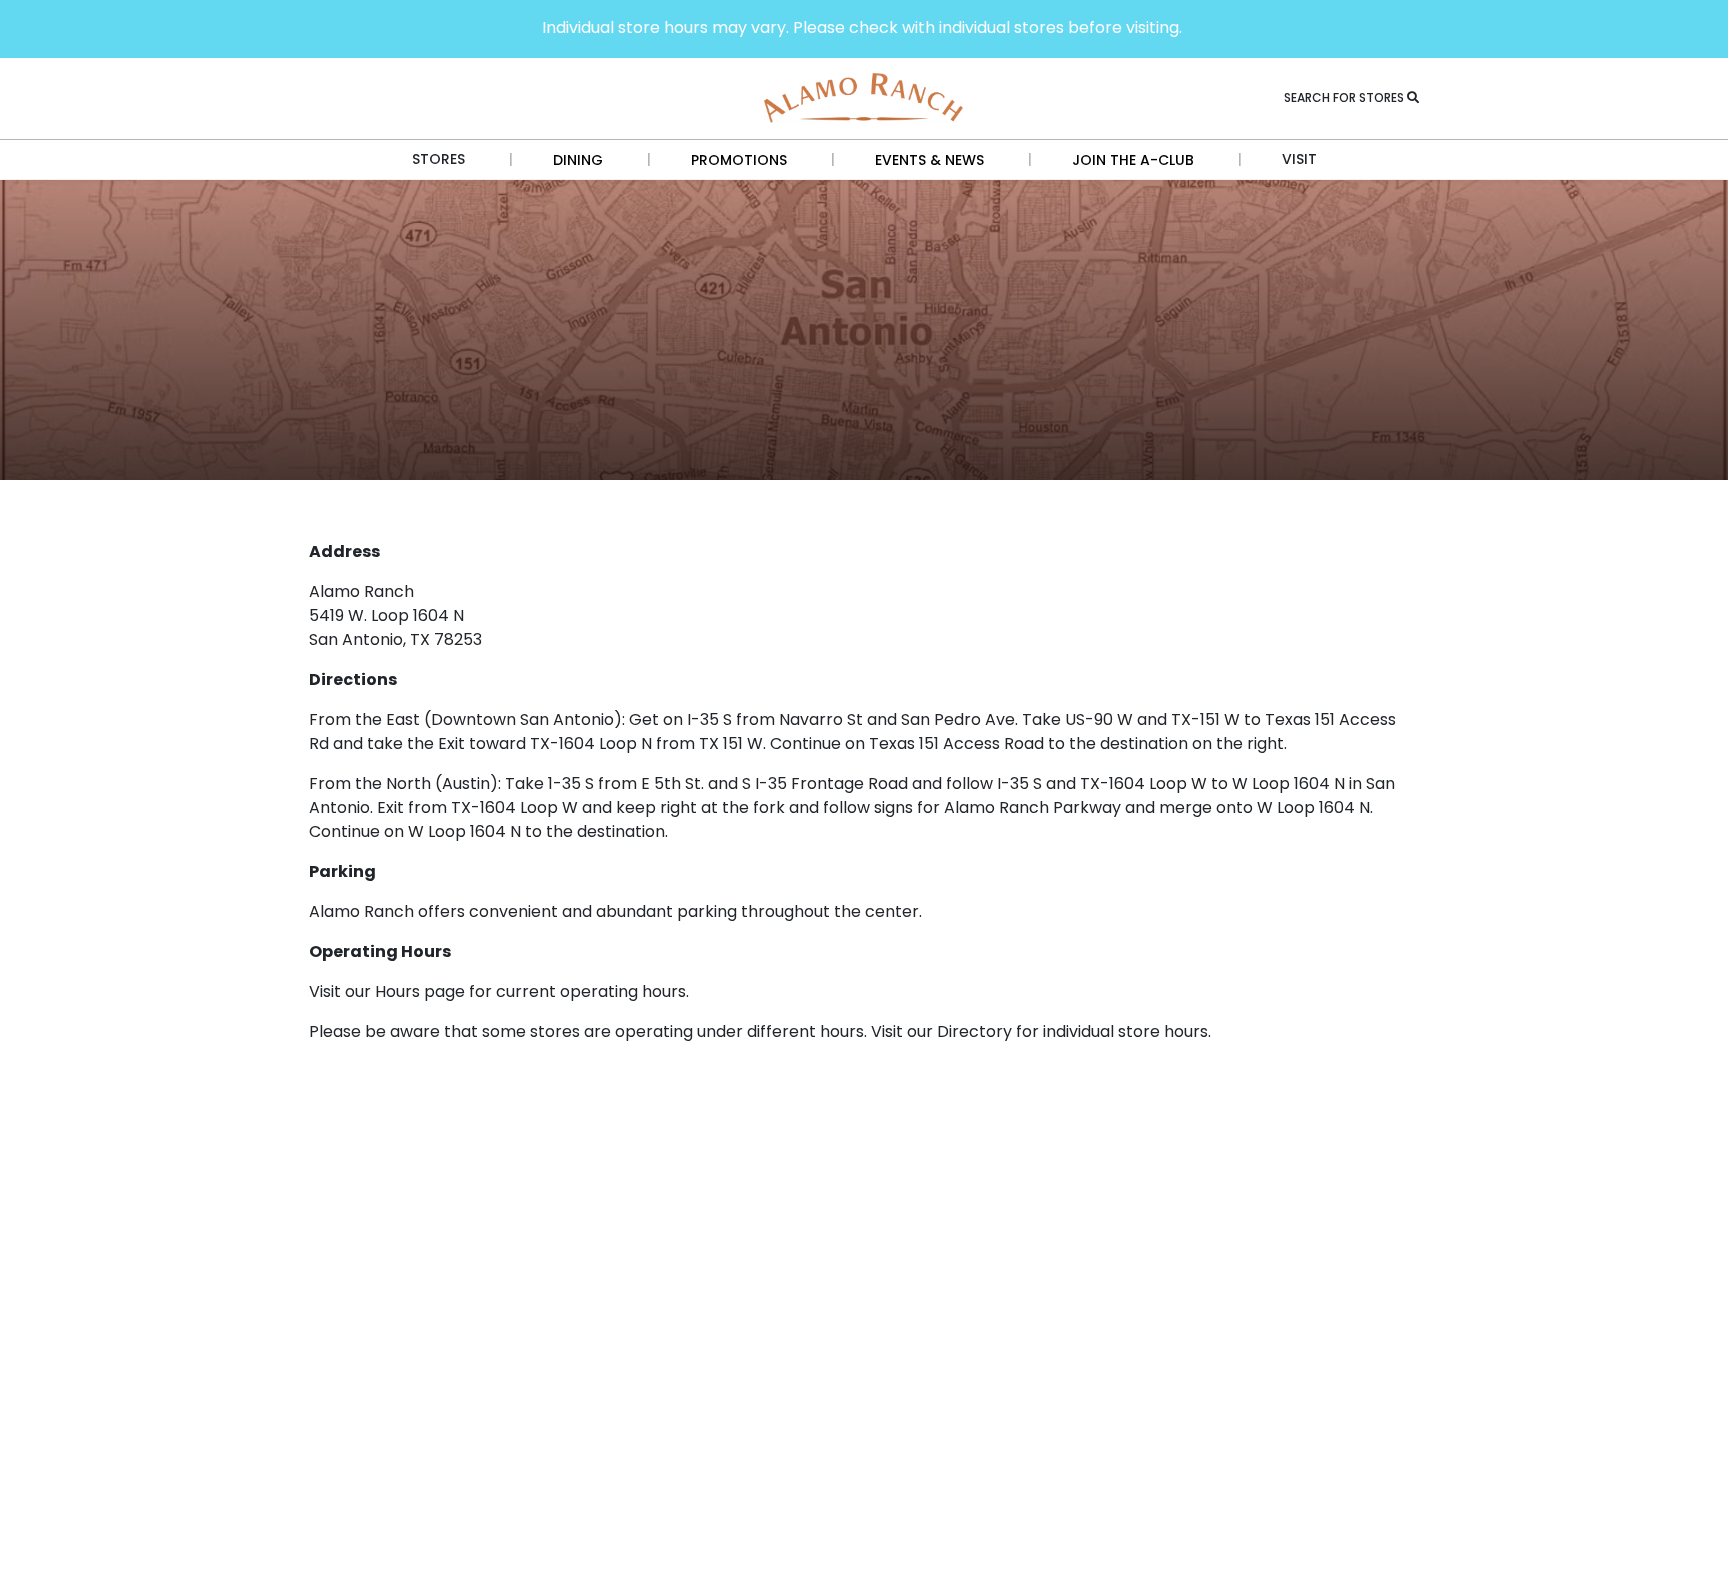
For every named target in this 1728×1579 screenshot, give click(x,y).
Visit (1299, 159)
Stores (438, 159)
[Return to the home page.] (864, 96)
